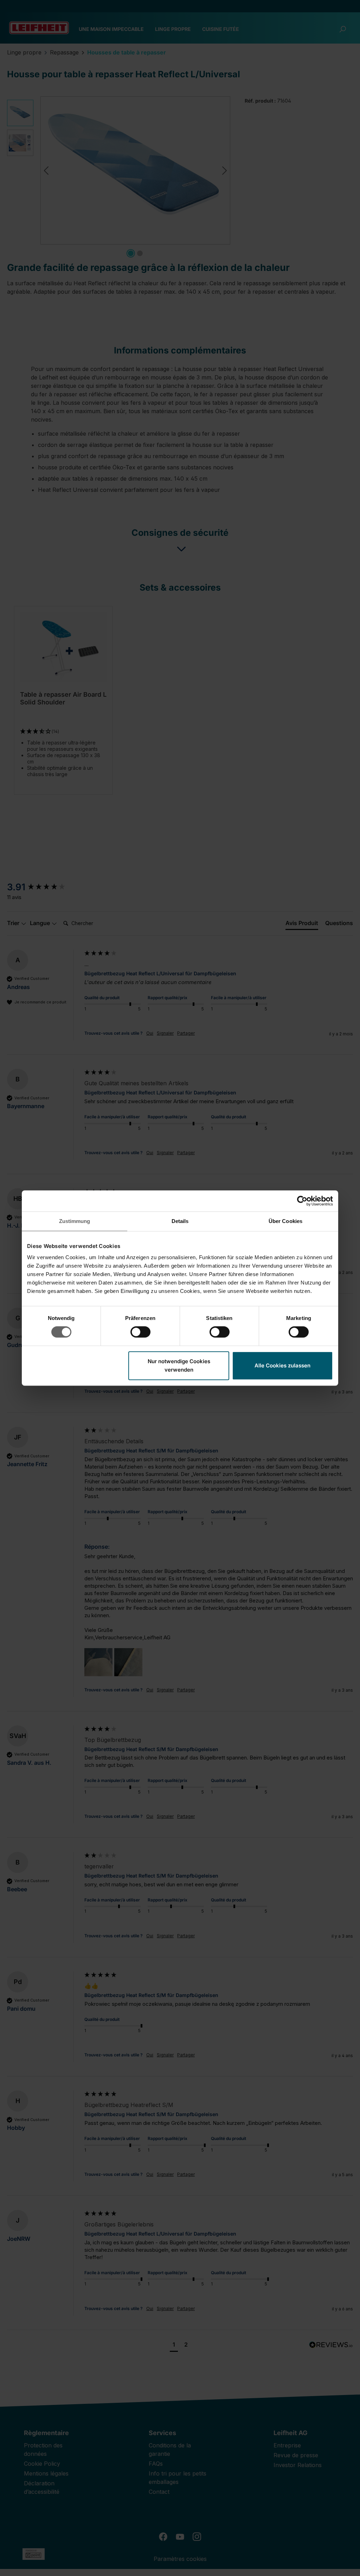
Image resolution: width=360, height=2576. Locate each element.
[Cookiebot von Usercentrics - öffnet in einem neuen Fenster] (302, 1201)
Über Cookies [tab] (285, 1221)
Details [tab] (180, 1221)
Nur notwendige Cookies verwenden (179, 1365)
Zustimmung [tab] (75, 1221)
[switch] (140, 1332)
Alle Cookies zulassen (282, 1365)
